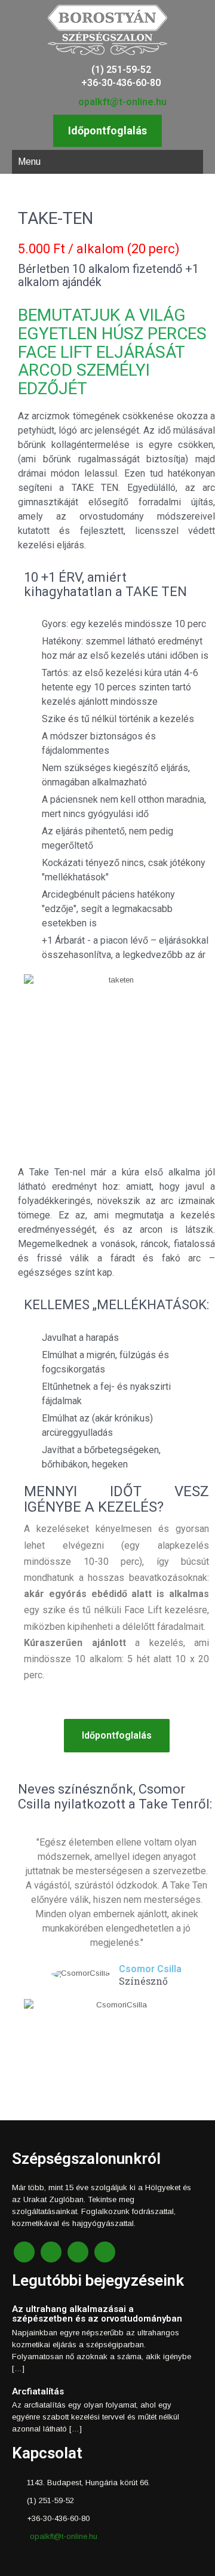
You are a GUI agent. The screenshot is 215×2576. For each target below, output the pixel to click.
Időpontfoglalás (107, 131)
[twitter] (51, 2252)
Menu (29, 162)
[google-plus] (78, 2252)
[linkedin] (105, 2252)
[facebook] (24, 2252)
